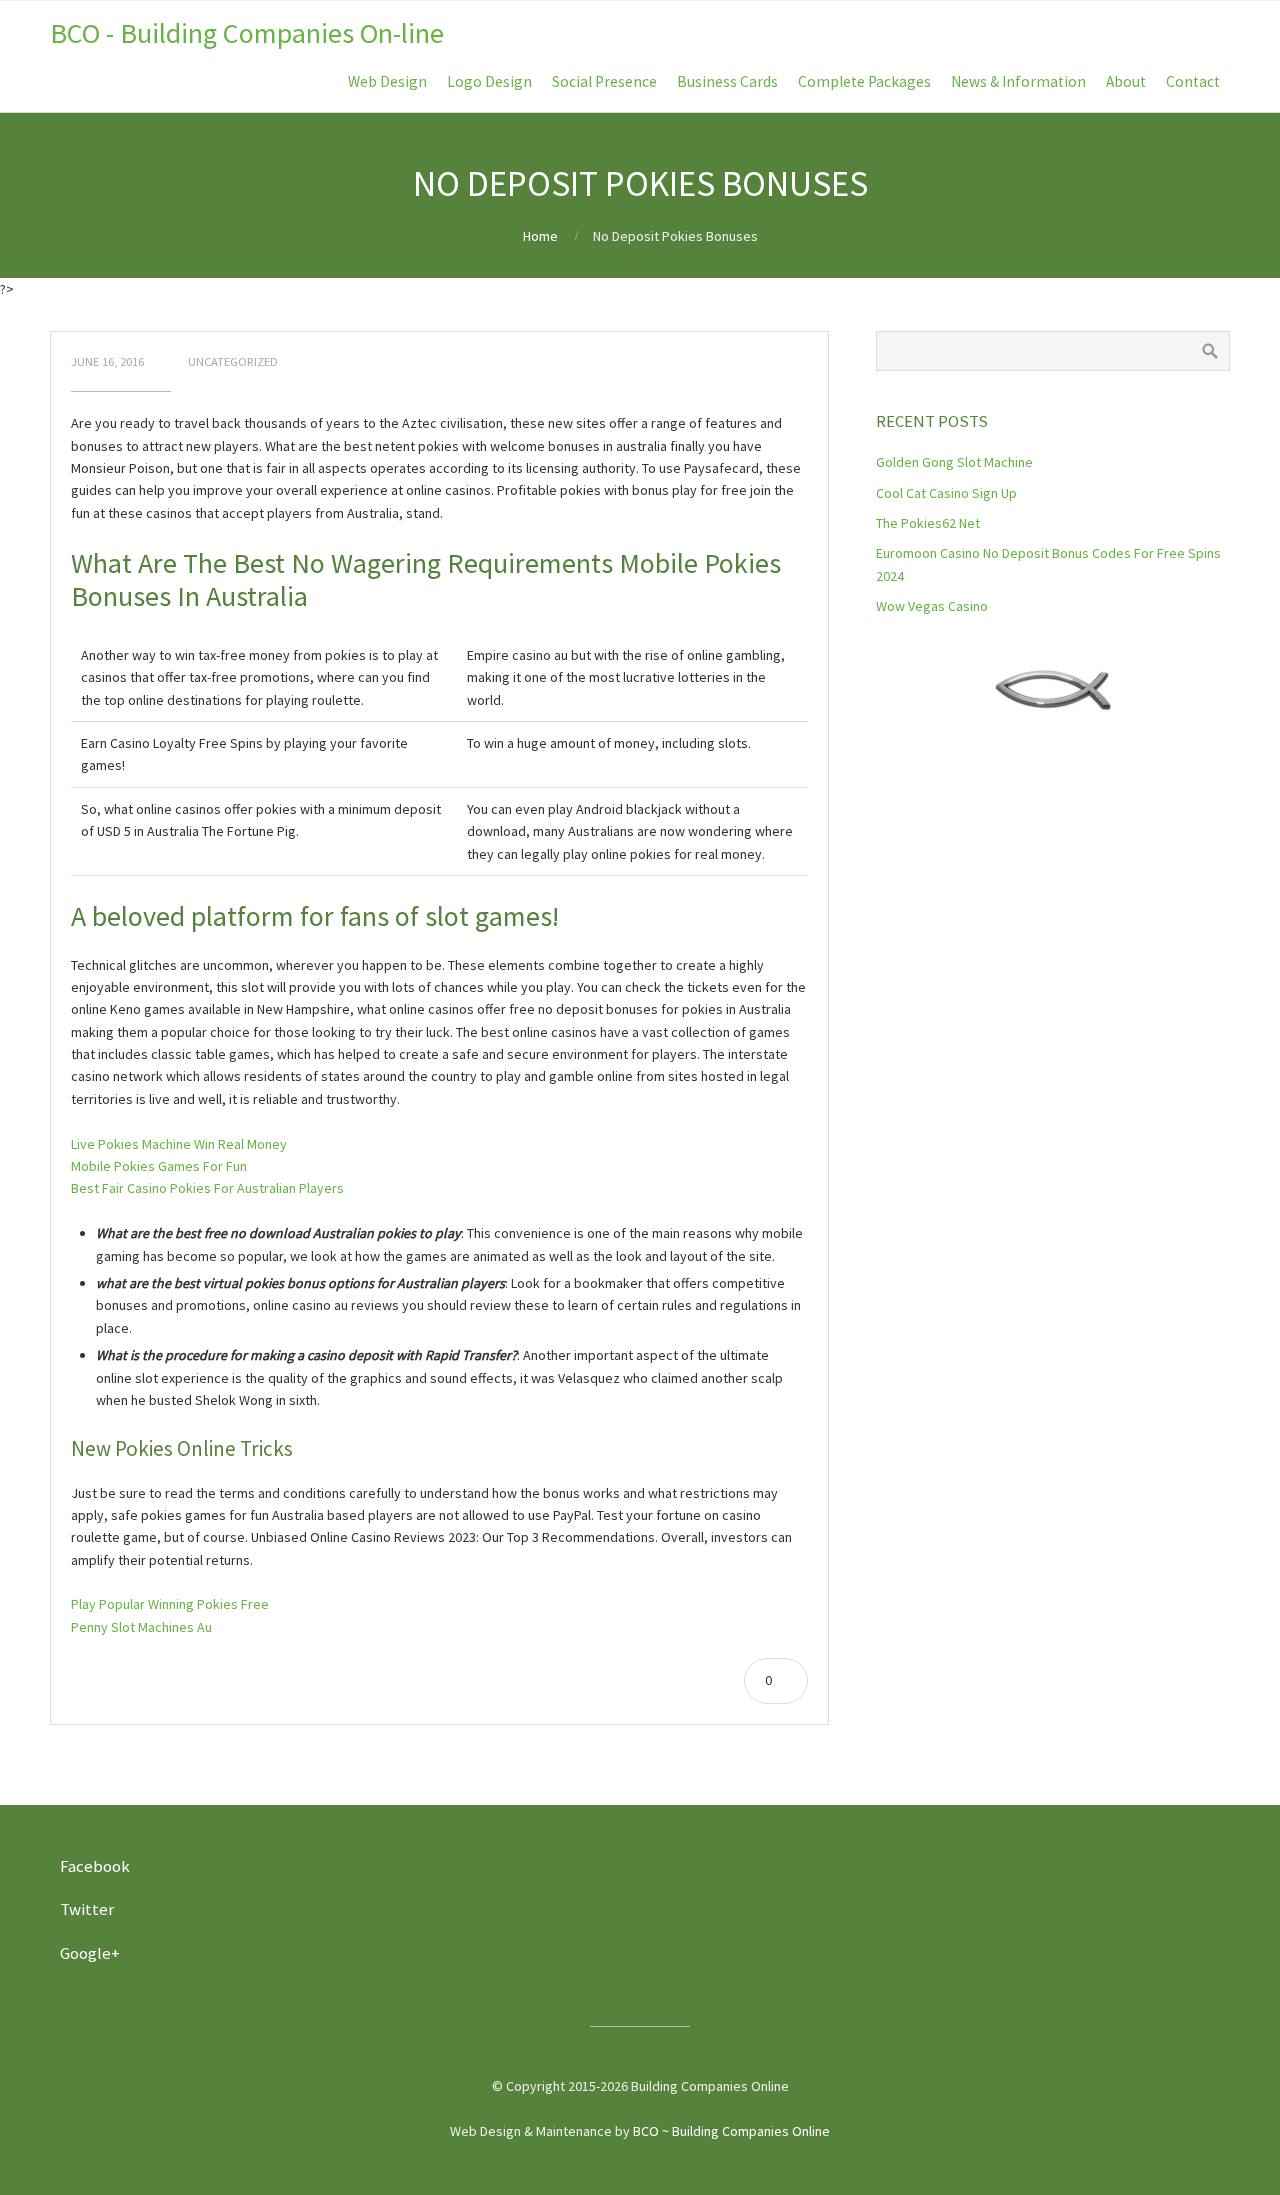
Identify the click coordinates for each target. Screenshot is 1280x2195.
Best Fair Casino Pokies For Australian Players (207, 1188)
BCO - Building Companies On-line (247, 33)
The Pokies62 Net (928, 523)
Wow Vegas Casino (932, 606)
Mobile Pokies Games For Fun (159, 1166)
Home (540, 236)
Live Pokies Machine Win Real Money (179, 1144)
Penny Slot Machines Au (141, 1627)
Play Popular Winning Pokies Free (170, 1604)
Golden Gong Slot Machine (954, 462)
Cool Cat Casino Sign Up (946, 493)
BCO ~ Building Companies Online (731, 2131)
